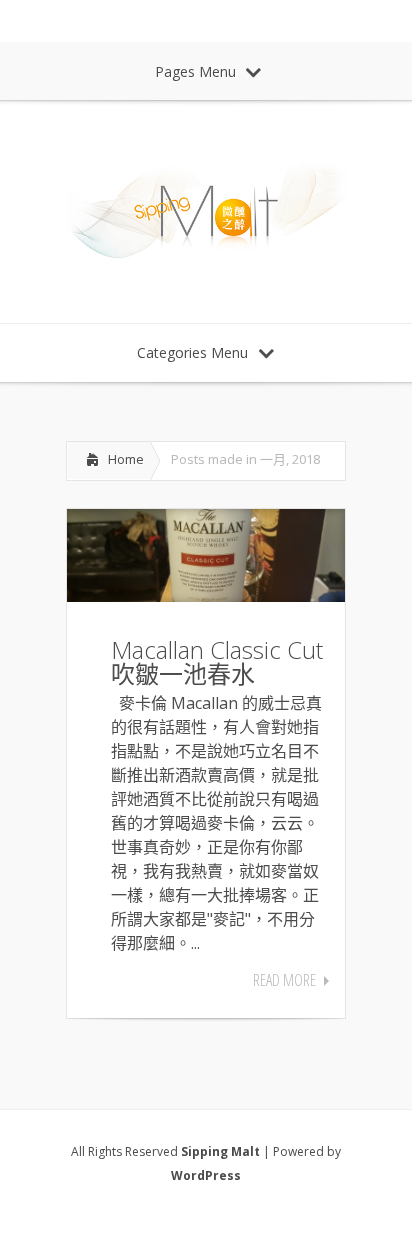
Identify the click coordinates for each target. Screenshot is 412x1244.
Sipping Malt (220, 1151)
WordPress (206, 1175)
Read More (284, 980)
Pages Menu (195, 71)
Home (126, 459)
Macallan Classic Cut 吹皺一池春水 (217, 661)
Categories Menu (192, 352)
